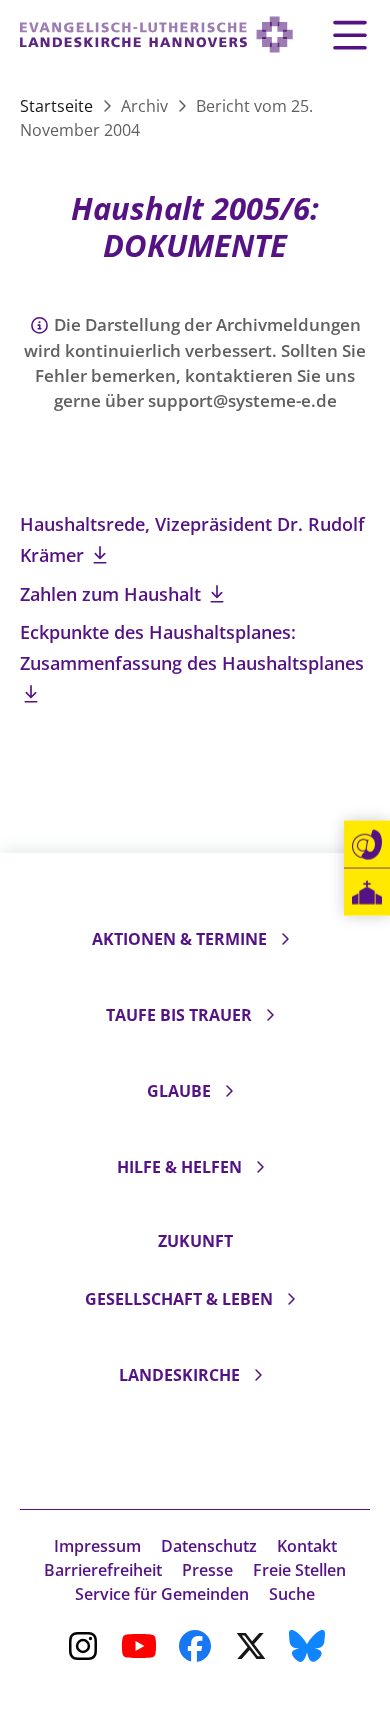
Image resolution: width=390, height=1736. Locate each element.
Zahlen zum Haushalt (113, 594)
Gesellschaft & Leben (179, 1299)
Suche (292, 1594)
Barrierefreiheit (103, 1570)
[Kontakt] (367, 845)
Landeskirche (179, 1375)
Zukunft (195, 1241)
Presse (207, 1570)
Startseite (58, 106)
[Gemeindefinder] (367, 892)
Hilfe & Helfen (179, 1167)
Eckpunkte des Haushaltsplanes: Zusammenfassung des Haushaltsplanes (192, 647)
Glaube (179, 1091)
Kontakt (307, 1546)
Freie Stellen (299, 1570)
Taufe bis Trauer (179, 1015)
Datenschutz (209, 1546)
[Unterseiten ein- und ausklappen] (285, 939)
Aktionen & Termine (179, 939)
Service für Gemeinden (162, 1594)
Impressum (97, 1546)
